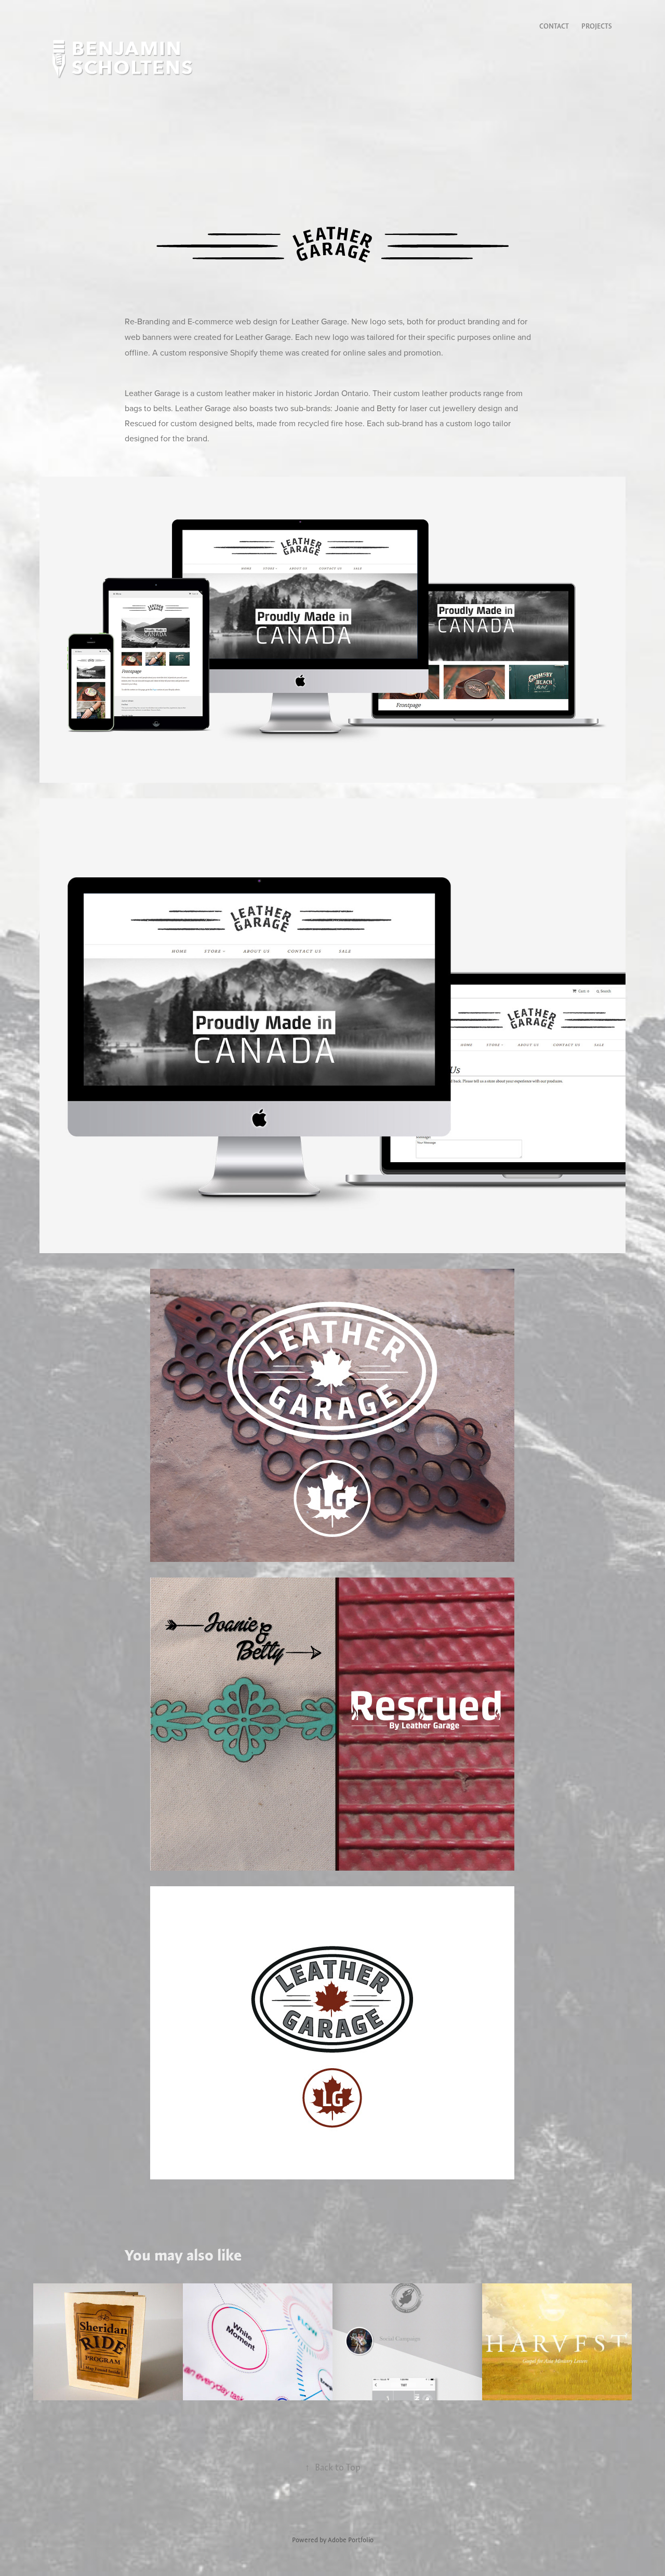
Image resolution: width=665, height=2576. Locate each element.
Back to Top (333, 2467)
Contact (554, 26)
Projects (597, 26)
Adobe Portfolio (351, 2540)
